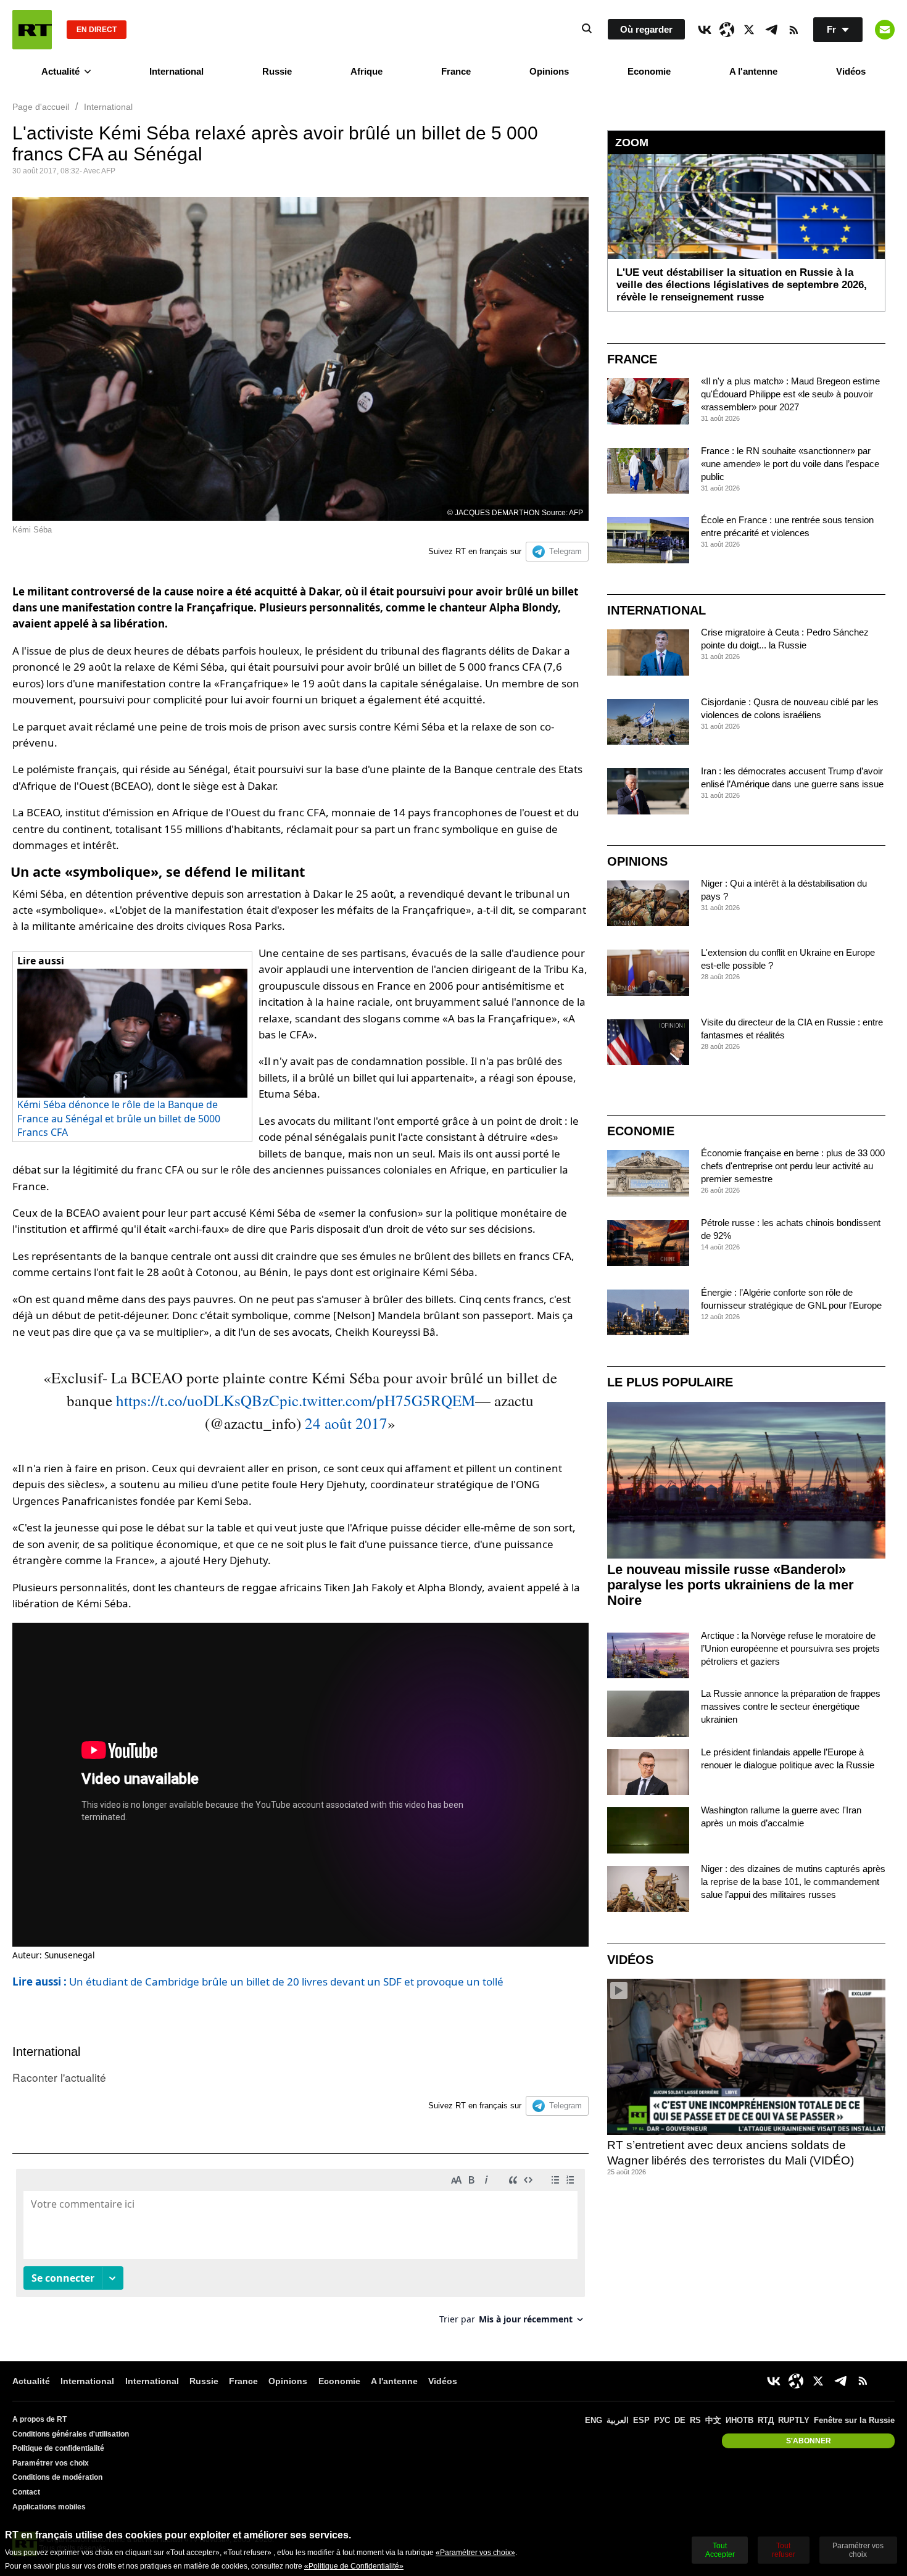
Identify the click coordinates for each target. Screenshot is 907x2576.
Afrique (367, 71)
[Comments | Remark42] (300, 2251)
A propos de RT (39, 2419)
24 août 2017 (346, 1423)
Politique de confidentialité (58, 2448)
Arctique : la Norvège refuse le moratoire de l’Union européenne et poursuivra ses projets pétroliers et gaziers (790, 1648)
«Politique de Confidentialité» (354, 2566)
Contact (26, 2492)
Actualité (60, 71)
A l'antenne (753, 71)
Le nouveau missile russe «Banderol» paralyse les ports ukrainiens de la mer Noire (731, 1585)
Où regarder (646, 29)
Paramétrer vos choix (51, 2463)
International (176, 71)
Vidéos (851, 71)
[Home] (32, 30)
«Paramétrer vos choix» (475, 2553)
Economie (649, 71)
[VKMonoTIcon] (705, 30)
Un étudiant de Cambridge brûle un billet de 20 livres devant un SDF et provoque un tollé (258, 1982)
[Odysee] (727, 30)
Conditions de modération (57, 2477)
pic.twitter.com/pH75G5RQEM (377, 1400)
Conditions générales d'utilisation (71, 2434)
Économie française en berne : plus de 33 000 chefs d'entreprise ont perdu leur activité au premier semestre (793, 1166)
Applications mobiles (49, 2507)
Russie (277, 71)
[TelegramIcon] (771, 30)
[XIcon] (749, 30)
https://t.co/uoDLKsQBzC (198, 1400)
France (456, 71)
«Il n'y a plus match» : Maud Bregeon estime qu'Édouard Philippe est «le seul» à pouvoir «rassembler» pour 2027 (790, 394)
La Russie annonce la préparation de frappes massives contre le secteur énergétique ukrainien (791, 1706)
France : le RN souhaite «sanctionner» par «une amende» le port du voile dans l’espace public (790, 464)
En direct (97, 30)
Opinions (549, 71)
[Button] (885, 30)
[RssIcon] (793, 30)
